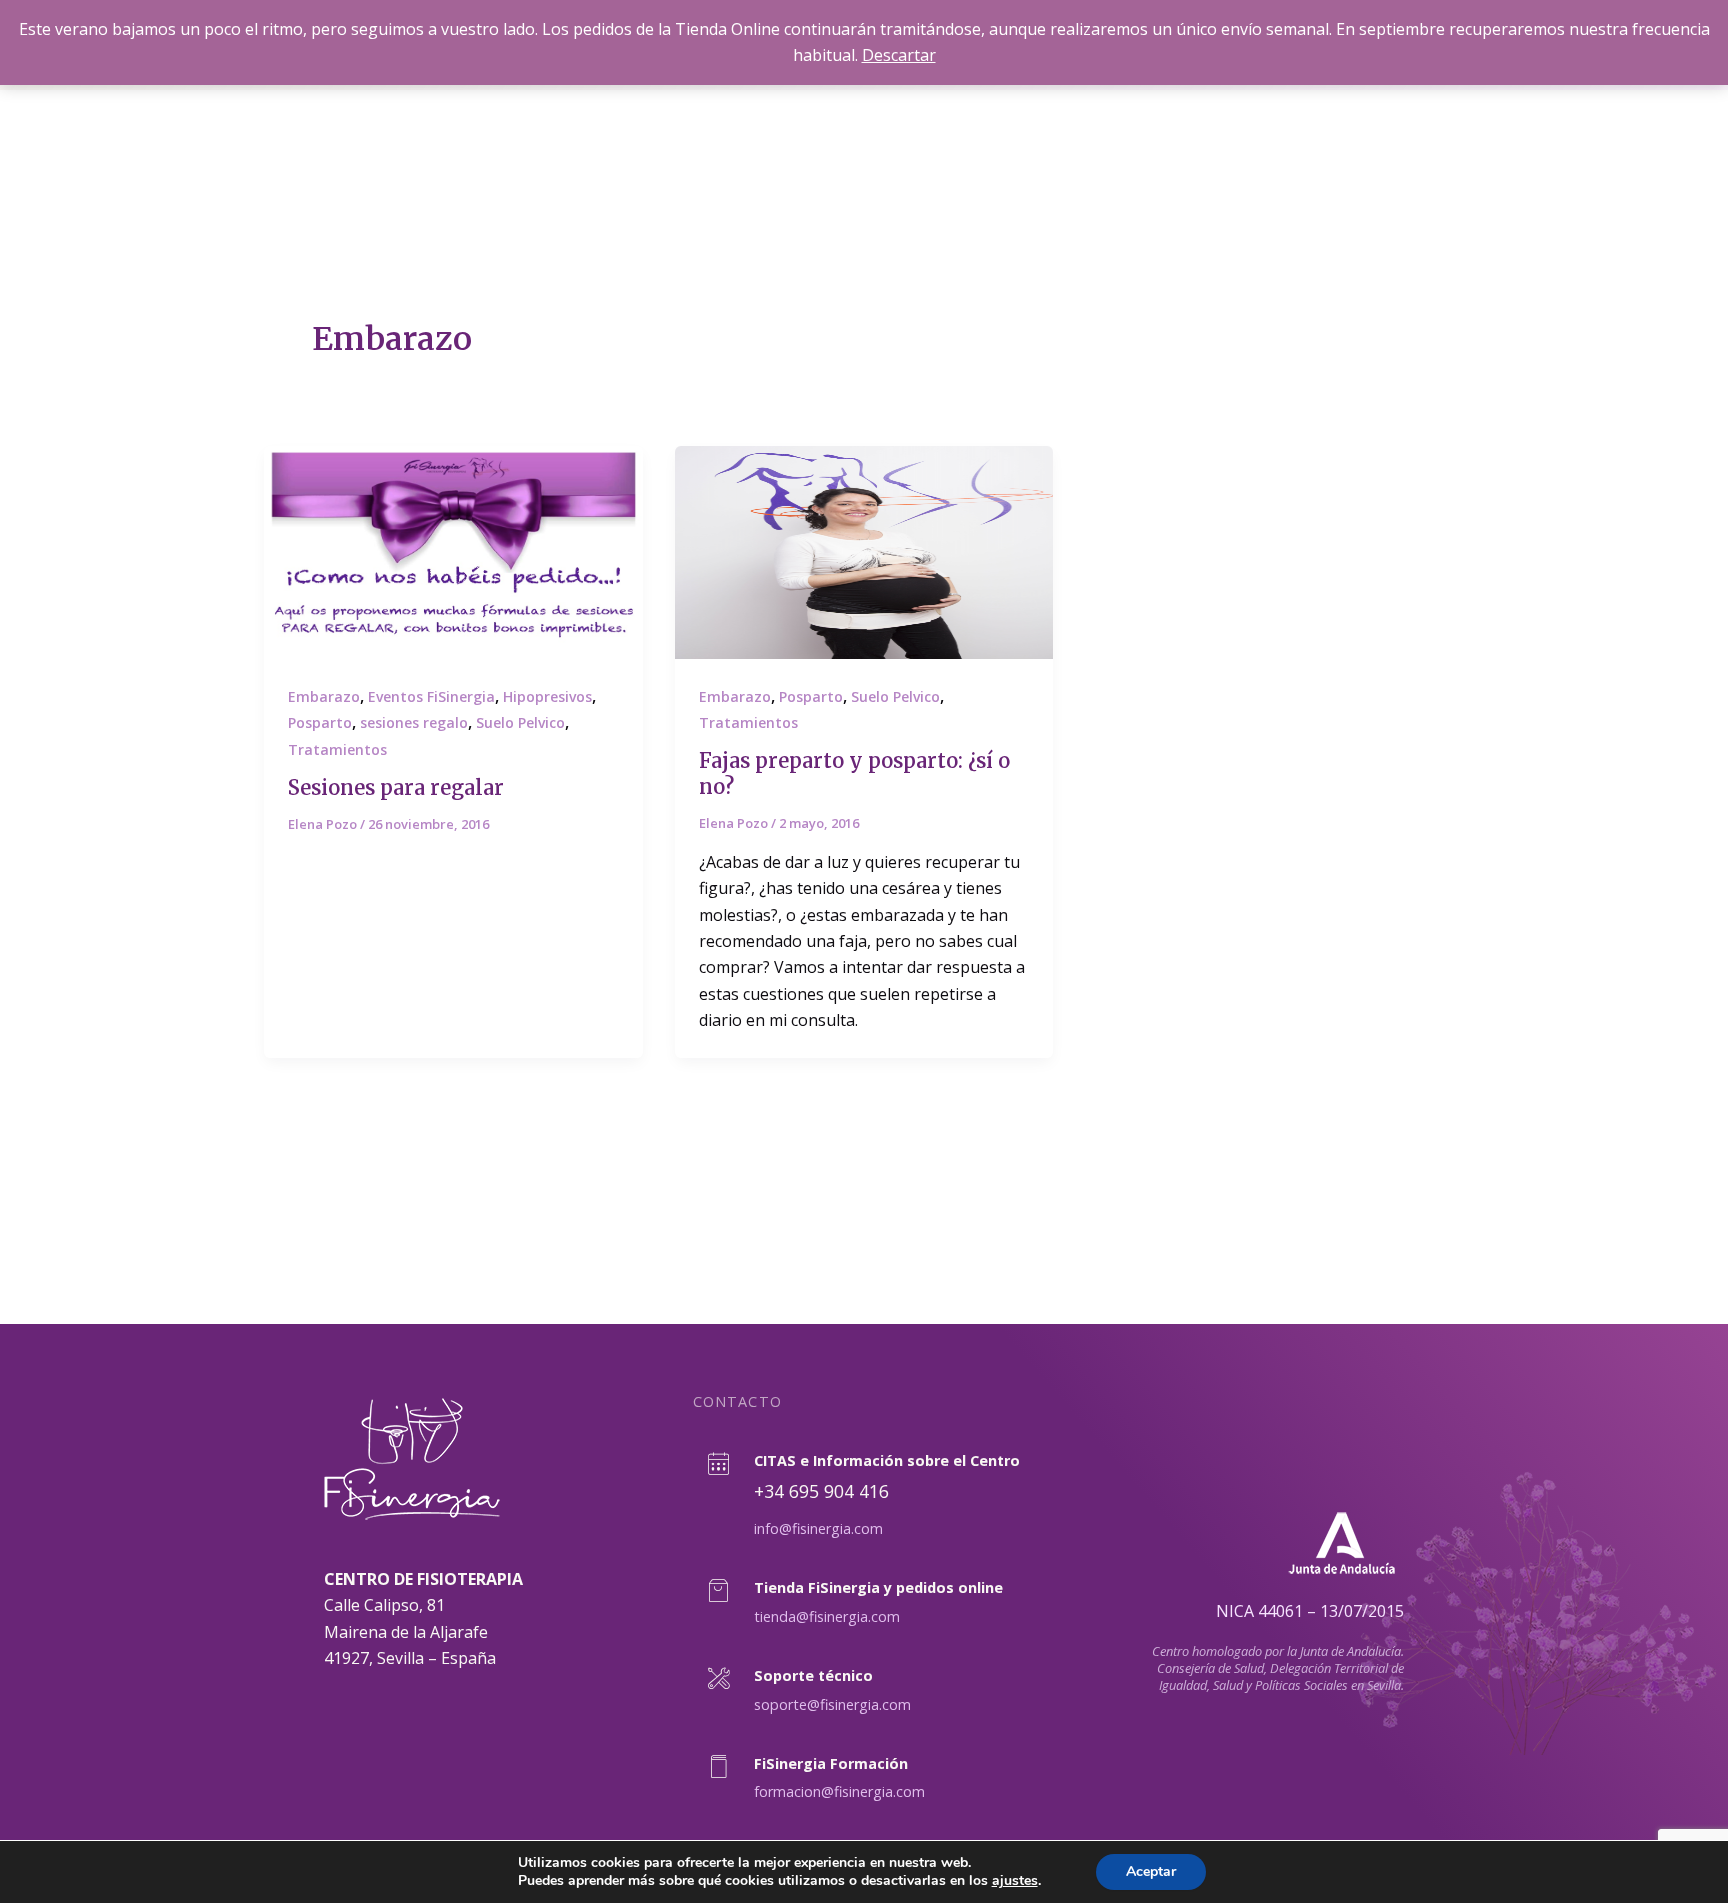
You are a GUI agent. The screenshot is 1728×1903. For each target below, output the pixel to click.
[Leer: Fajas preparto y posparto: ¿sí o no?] (864, 552)
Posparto (320, 722)
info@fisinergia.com (818, 1528)
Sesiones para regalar (396, 787)
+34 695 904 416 (821, 1491)
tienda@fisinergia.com (827, 1616)
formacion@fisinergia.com (839, 1791)
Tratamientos (337, 749)
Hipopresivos (547, 696)
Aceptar (1151, 1871)
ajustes (1015, 1881)
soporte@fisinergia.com (832, 1704)
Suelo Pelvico (520, 722)
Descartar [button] (899, 55)
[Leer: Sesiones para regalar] (453, 552)
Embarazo (324, 696)
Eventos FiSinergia (431, 696)
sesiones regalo (414, 722)
